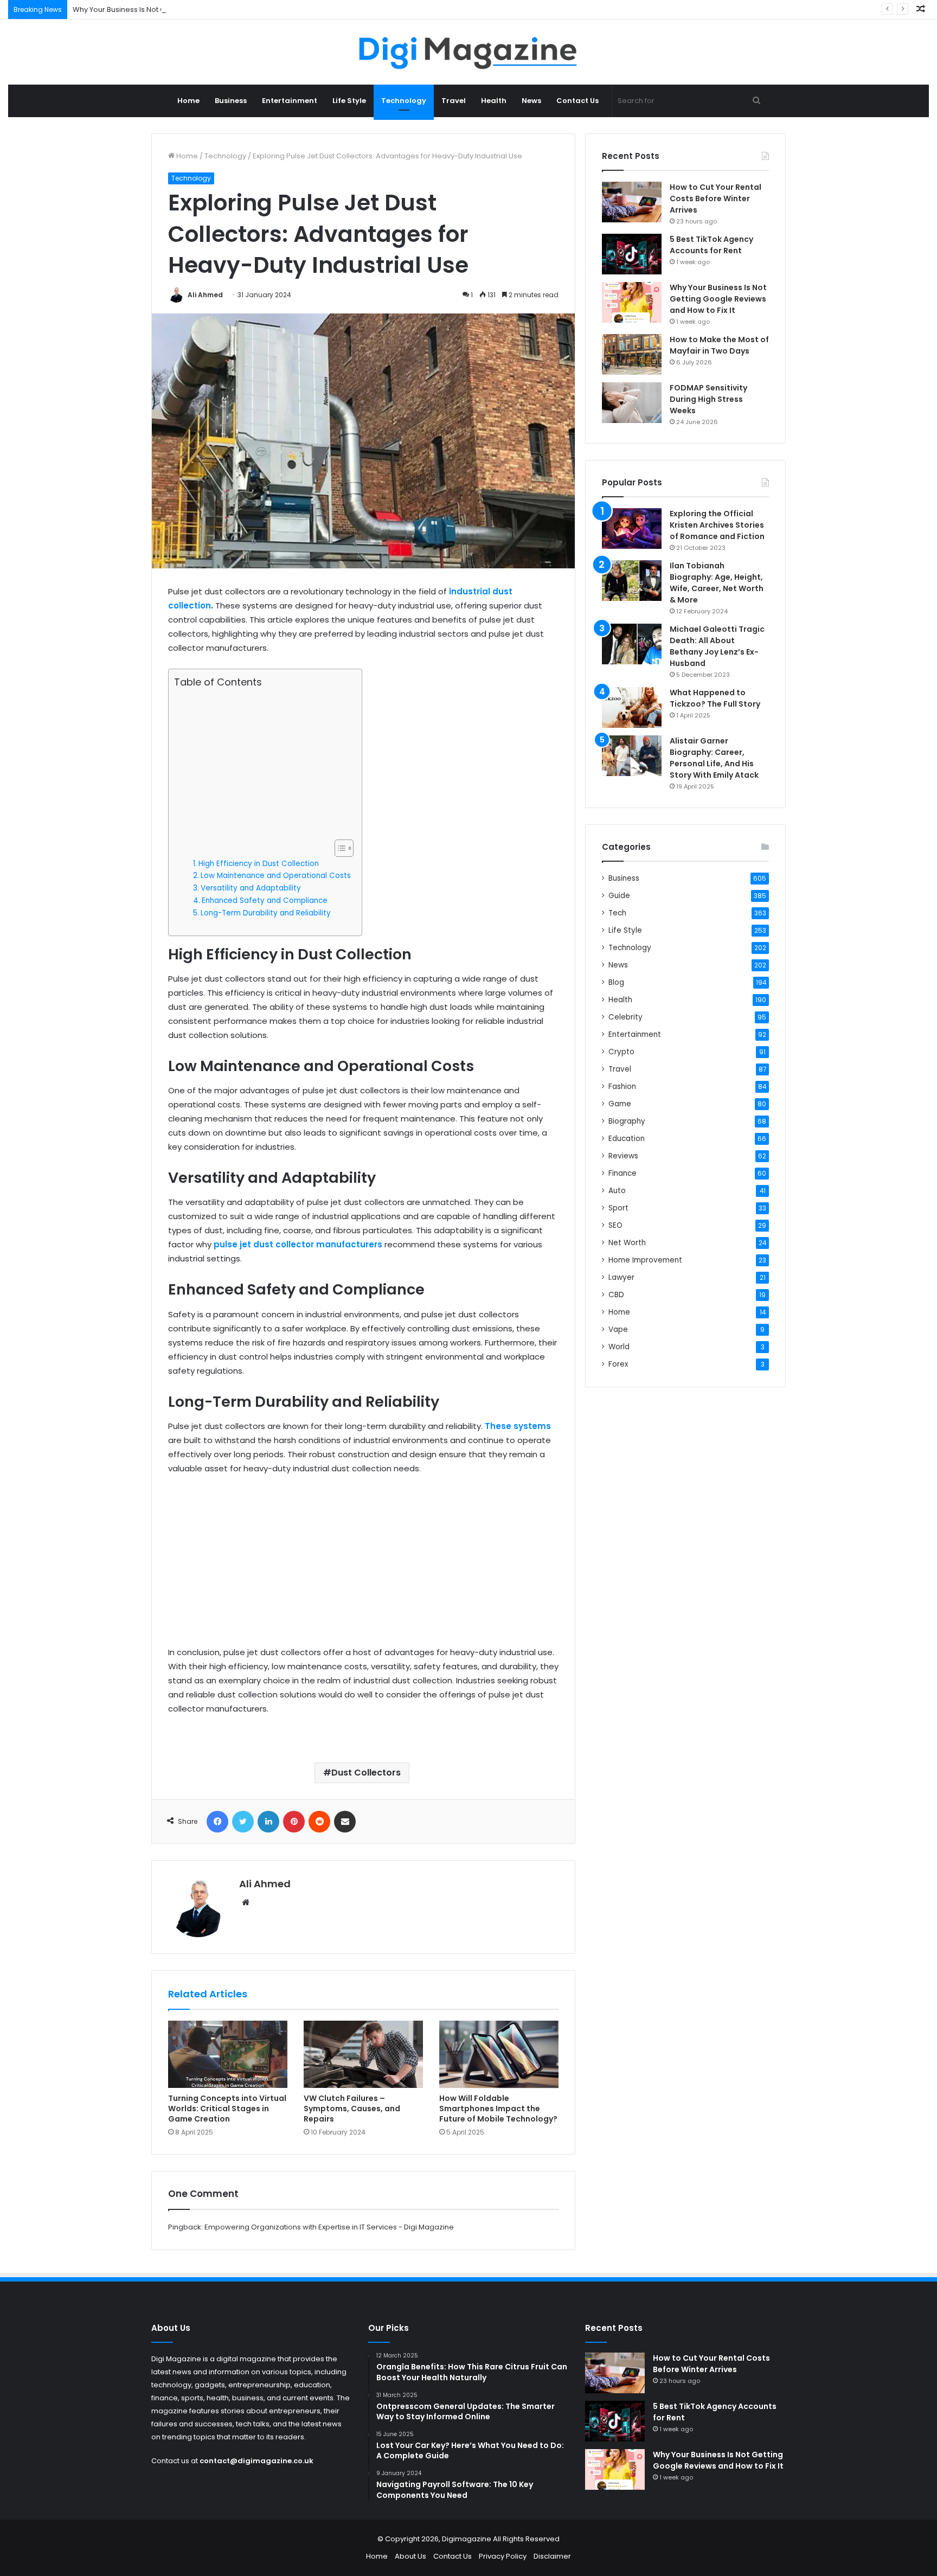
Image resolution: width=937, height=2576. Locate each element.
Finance (622, 1173)
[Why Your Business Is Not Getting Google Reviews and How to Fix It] (632, 302)
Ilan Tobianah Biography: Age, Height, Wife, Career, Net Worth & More (717, 583)
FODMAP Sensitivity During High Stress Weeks (708, 399)
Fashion (622, 1087)
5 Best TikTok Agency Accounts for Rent (711, 245)
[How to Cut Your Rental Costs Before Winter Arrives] (632, 202)
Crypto (621, 1052)
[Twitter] (243, 1822)
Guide (619, 896)
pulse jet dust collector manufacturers (298, 1244)
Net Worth (627, 1243)
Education (627, 1139)
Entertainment (290, 101)
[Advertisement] (262, 764)
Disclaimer (552, 2556)
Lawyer (621, 1277)
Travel (454, 101)
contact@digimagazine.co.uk (256, 2461)
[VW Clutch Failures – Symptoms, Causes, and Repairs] (363, 2054)
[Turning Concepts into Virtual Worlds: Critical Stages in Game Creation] (228, 2054)
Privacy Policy (503, 2556)
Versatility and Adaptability (251, 888)
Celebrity (625, 1017)
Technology (404, 101)
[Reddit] (319, 1822)
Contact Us (577, 101)
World (619, 1347)
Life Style (349, 101)
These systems (518, 1426)
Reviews (623, 1156)
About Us (410, 2556)
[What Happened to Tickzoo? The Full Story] (632, 707)
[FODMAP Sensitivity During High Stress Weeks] (632, 403)
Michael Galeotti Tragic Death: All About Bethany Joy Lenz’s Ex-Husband (717, 646)
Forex (618, 1364)
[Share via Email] (345, 1822)
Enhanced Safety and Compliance (265, 901)
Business (231, 101)
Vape (618, 1329)
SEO (615, 1225)
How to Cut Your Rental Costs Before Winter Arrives (715, 198)
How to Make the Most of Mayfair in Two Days (719, 345)
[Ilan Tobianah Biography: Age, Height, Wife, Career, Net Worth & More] (632, 581)
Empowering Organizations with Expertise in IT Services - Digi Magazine (329, 2227)
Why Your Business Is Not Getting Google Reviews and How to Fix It (187, 9)
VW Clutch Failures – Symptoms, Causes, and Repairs (352, 2109)
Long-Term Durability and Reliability (266, 913)
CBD (616, 1295)
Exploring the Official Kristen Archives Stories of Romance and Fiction (717, 525)
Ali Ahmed (205, 295)
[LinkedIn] (268, 1822)
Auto (617, 1191)
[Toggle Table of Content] (339, 848)
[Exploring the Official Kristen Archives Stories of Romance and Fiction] (632, 528)
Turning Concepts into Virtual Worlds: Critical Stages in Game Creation (227, 2109)
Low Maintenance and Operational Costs (276, 876)
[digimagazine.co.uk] (469, 52)
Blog (616, 982)
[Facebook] (217, 1822)
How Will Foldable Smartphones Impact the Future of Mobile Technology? (498, 2109)
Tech (617, 913)
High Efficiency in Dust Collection (259, 864)
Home (188, 101)
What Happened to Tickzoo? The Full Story (715, 698)
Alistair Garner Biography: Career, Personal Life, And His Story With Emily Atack (714, 758)
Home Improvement (645, 1260)
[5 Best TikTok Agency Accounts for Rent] (632, 254)
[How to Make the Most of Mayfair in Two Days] (632, 354)
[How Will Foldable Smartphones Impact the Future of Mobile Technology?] (499, 2054)
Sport (618, 1208)
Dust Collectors (366, 1773)
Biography (627, 1121)
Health (494, 101)
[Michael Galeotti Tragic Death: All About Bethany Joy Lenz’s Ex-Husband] (632, 644)
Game (620, 1104)
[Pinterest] (294, 1822)
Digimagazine (467, 2539)
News (531, 101)
